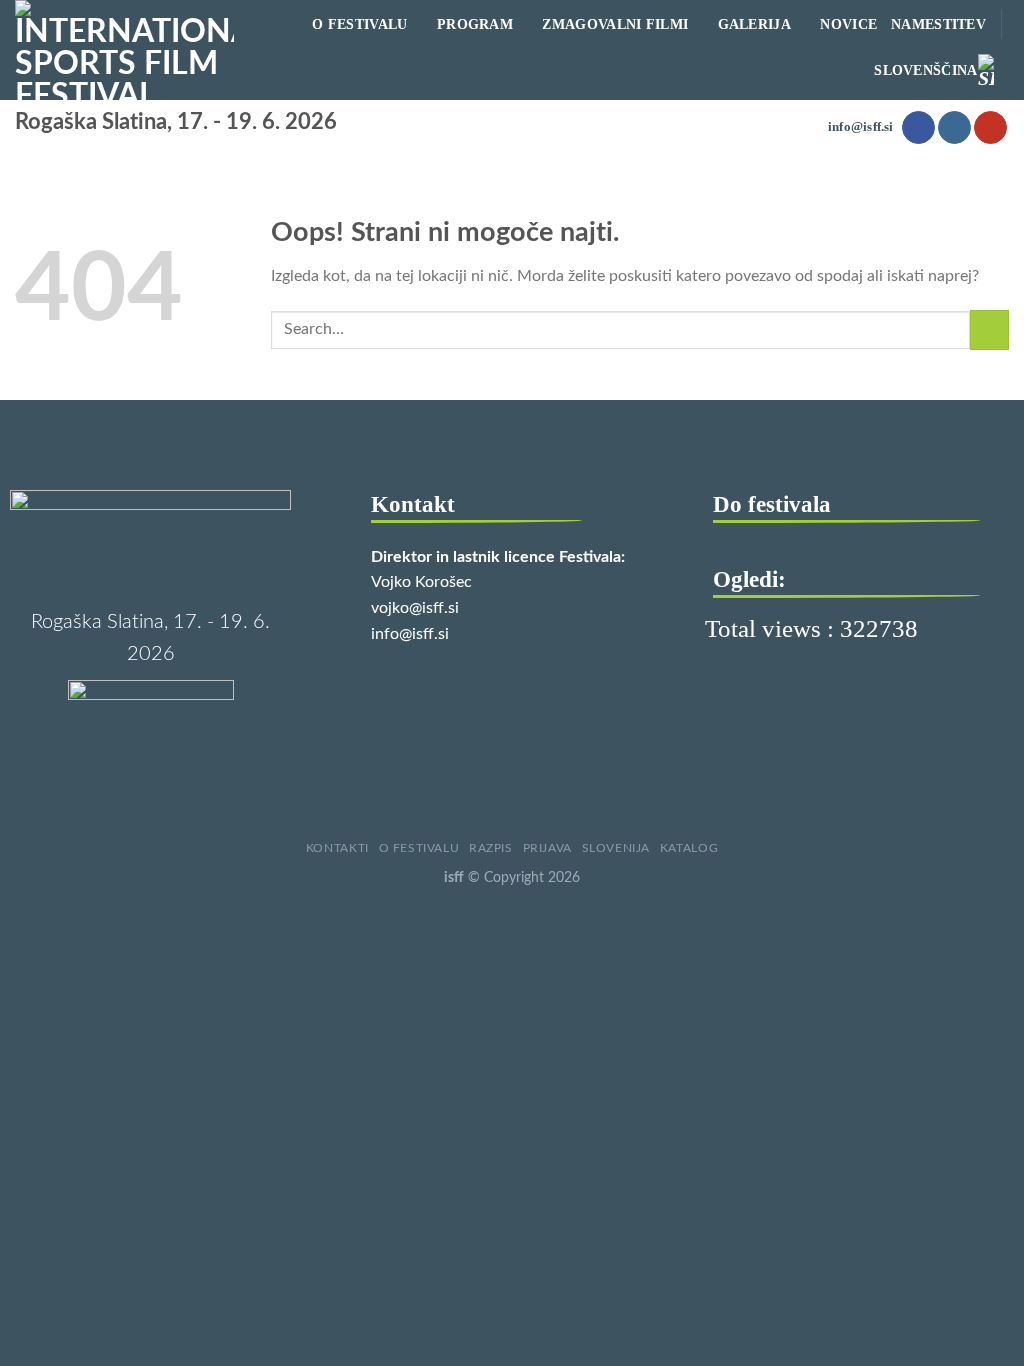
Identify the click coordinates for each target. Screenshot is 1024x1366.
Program (475, 24)
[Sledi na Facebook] (918, 128)
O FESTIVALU (359, 24)
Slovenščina (925, 70)
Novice (848, 24)
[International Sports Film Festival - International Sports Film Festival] (124, 50)
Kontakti (337, 848)
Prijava (547, 848)
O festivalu (419, 848)
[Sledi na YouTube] (990, 128)
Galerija (754, 24)
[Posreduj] (989, 329)
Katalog (689, 848)
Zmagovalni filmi (615, 24)
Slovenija (616, 848)
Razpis (491, 848)
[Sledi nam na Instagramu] (954, 128)
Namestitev (938, 24)
